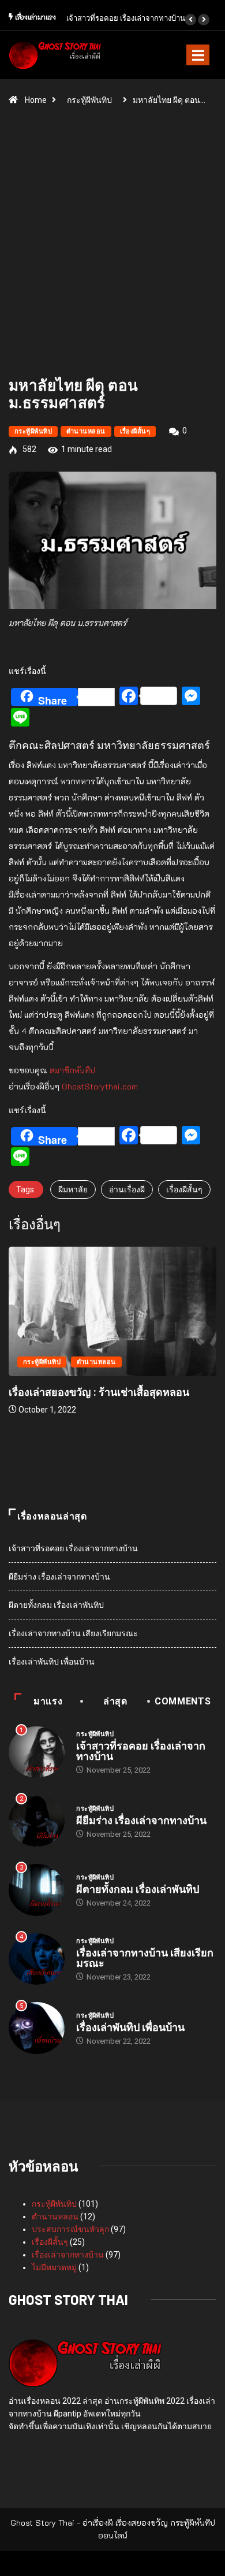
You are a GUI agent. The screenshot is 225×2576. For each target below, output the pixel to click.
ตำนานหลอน (86, 431)
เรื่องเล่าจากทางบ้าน (68, 2255)
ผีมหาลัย (73, 1189)
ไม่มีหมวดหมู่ (54, 2267)
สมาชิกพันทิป (72, 1070)
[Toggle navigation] (198, 55)
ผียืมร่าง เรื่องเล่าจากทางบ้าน (59, 1577)
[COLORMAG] (85, 2362)
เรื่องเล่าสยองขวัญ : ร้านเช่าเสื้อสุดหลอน (99, 1392)
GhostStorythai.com (100, 1086)
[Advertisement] (112, 246)
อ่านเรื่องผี (127, 1189)
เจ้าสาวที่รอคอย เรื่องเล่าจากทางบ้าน (126, 18)
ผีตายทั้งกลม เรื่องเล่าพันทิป (56, 1605)
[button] (190, 20)
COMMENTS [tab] (183, 1701)
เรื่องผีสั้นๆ (135, 431)
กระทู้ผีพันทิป (89, 100)
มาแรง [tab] (48, 1701)
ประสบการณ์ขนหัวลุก (70, 2229)
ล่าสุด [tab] (115, 1701)
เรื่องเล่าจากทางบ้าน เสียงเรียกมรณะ (73, 1633)
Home (36, 100)
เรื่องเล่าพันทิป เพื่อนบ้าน (52, 1662)
